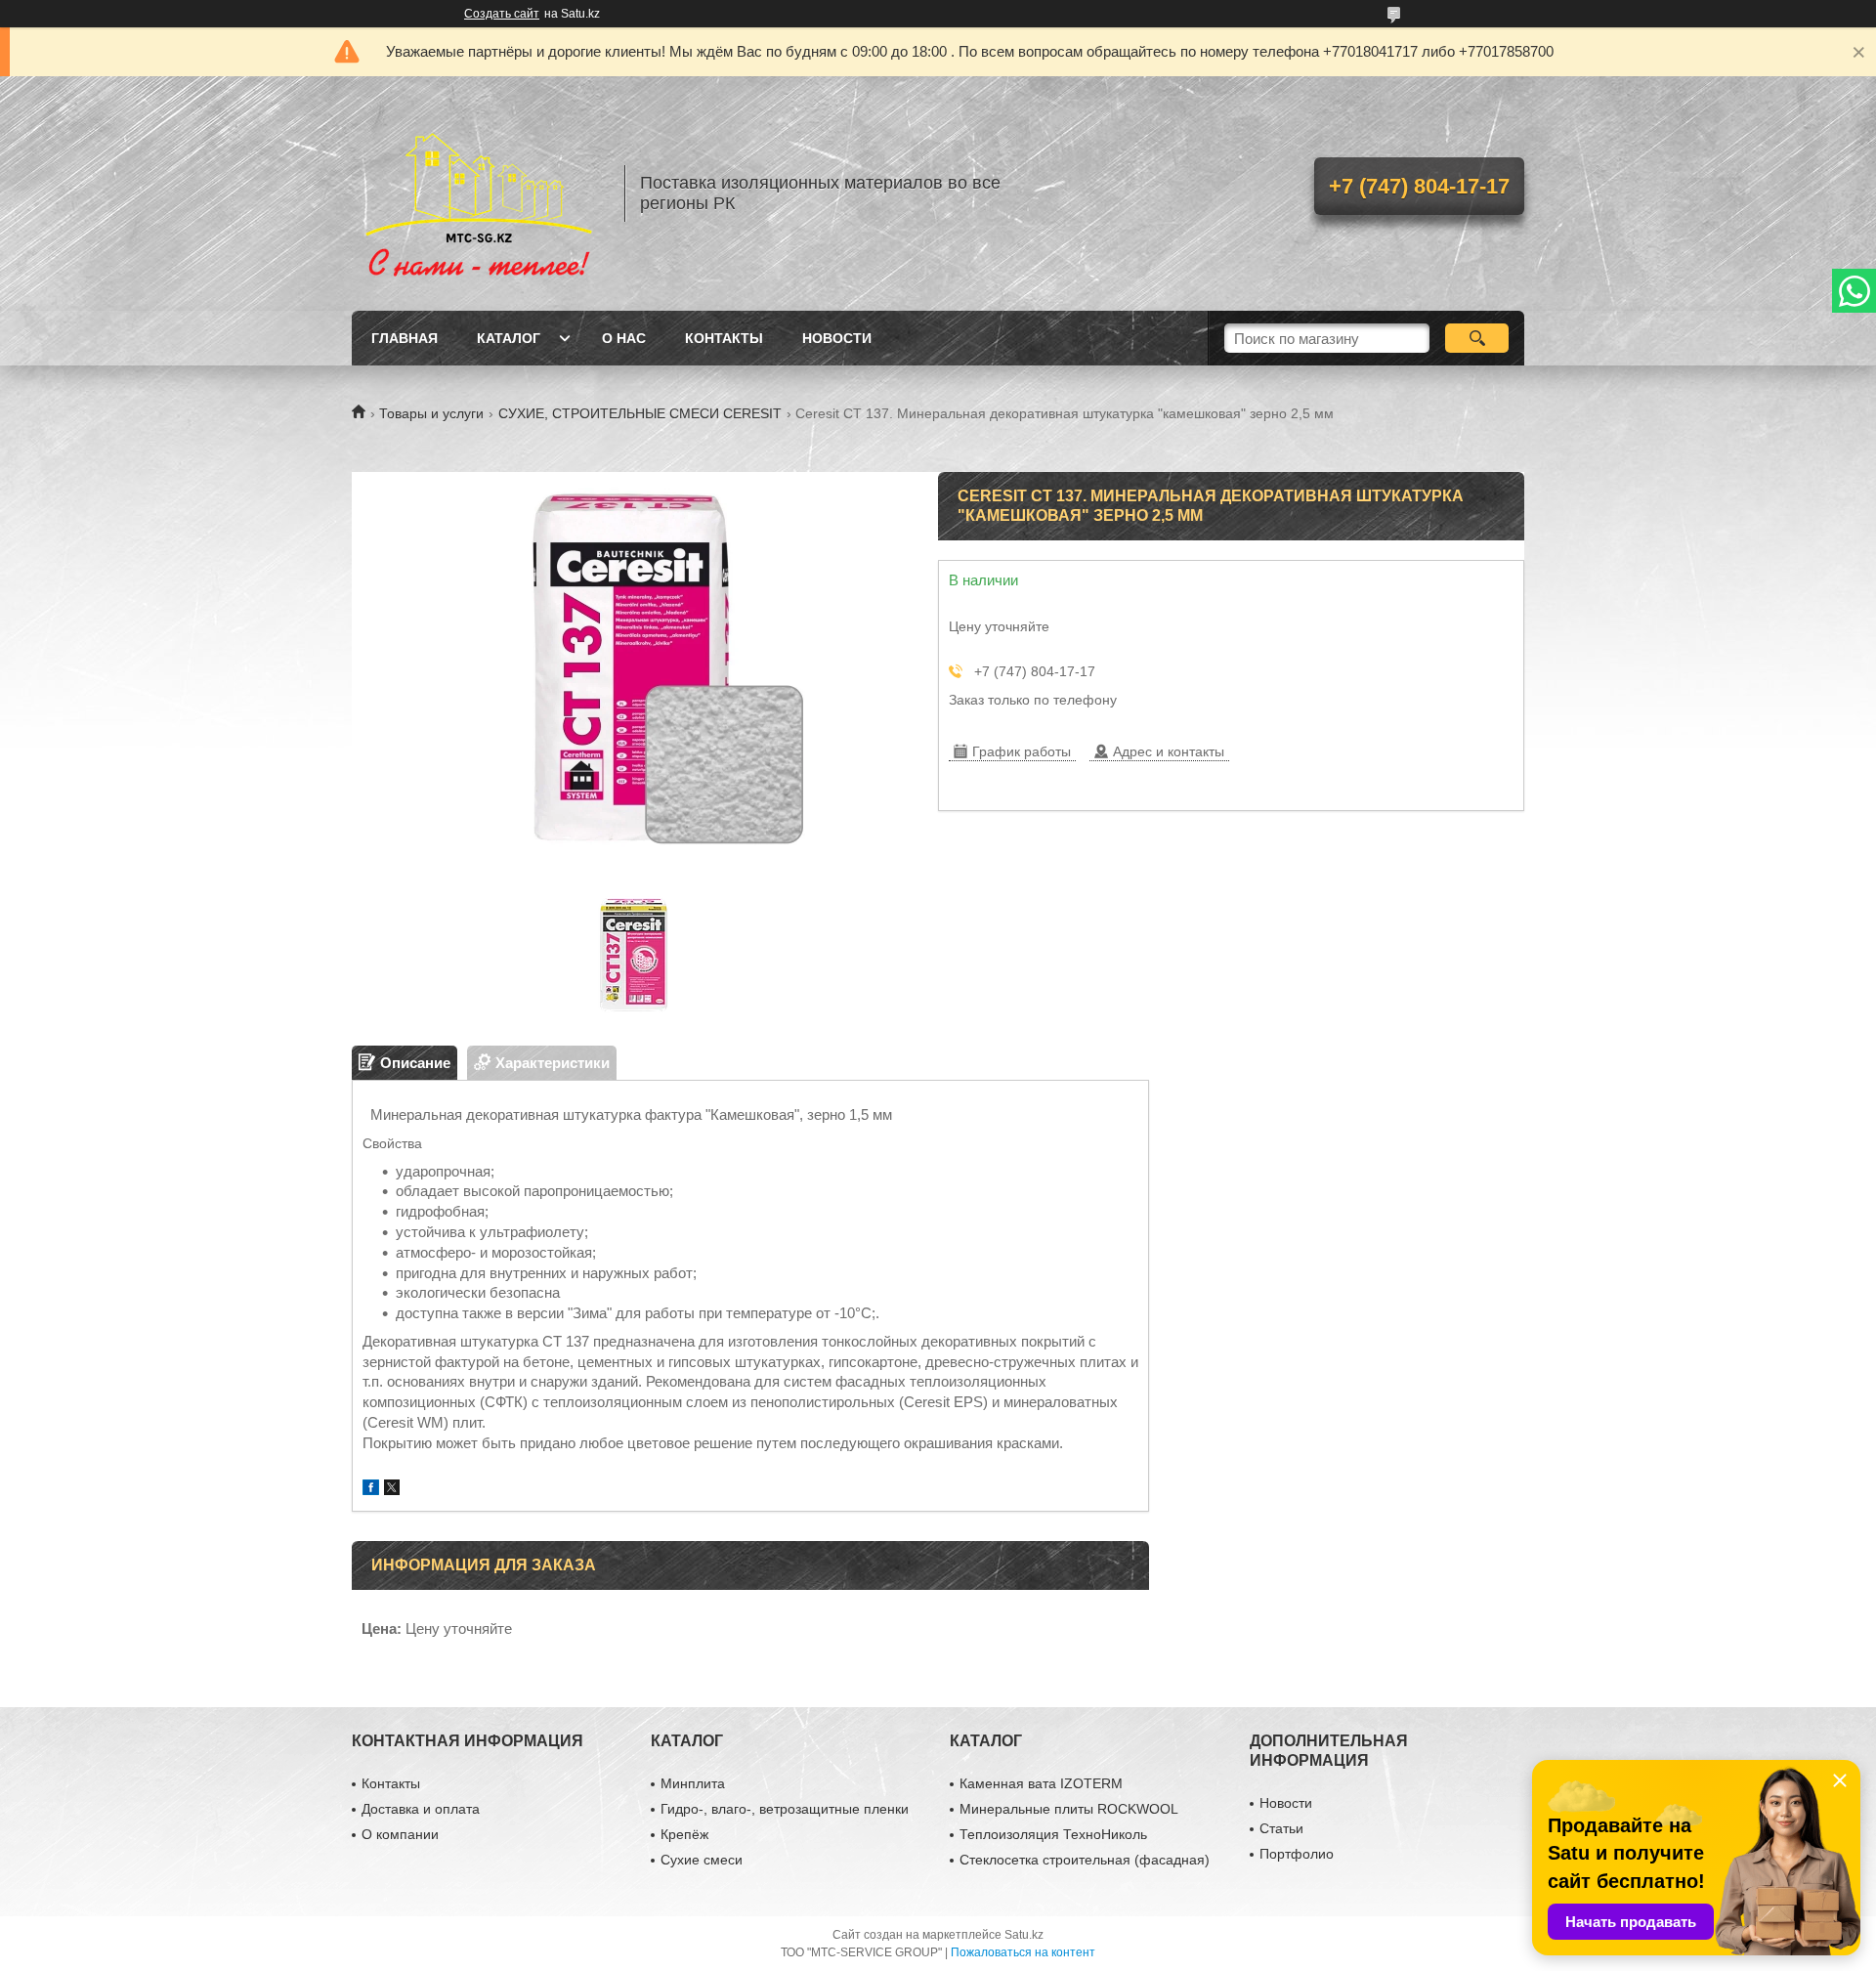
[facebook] (371, 1490)
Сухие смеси (702, 1860)
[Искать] (1477, 338)
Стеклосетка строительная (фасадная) (1085, 1860)
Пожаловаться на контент (1023, 1952)
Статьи (1281, 1828)
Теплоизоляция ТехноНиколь (1053, 1834)
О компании (400, 1834)
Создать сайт (502, 14)
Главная (405, 338)
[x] (392, 1490)
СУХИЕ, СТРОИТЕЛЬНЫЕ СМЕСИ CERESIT (640, 413)
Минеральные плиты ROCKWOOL (1069, 1809)
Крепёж (684, 1834)
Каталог (509, 338)
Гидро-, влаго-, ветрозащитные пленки (785, 1809)
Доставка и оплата (421, 1809)
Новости (837, 338)
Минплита (693, 1783)
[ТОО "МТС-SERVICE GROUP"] (479, 193)
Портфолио (1297, 1854)
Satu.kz (1024, 1935)
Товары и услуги (431, 413)
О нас (624, 338)
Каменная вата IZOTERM (1041, 1783)
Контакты (724, 338)
